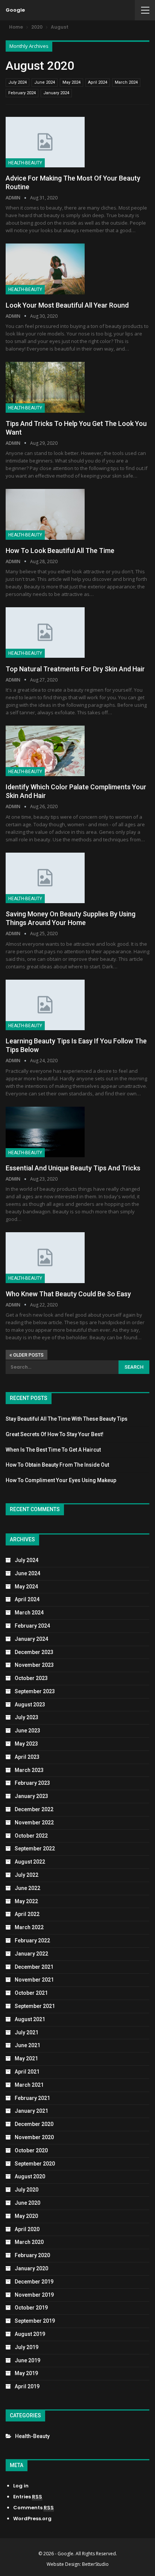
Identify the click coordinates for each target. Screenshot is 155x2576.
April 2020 (27, 2229)
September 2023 (35, 1691)
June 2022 (27, 1888)
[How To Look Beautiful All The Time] (45, 514)
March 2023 (29, 1770)
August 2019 (30, 2334)
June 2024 (45, 82)
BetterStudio (95, 2564)
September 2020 (35, 2164)
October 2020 (31, 2150)
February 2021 (32, 2098)
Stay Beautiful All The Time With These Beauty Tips (67, 1419)
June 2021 (27, 2045)
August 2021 (30, 2019)
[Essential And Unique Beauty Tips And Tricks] (45, 1132)
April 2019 (27, 2386)
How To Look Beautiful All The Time (60, 551)
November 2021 (34, 1980)
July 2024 (17, 82)
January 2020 (31, 2268)
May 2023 (26, 1744)
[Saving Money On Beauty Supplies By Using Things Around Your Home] (45, 878)
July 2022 (27, 1875)
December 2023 (34, 1652)
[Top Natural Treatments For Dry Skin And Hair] (45, 633)
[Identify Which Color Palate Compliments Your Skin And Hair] (45, 751)
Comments (33, 2508)
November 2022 (34, 1822)
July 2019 (27, 2347)
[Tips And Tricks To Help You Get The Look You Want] (45, 387)
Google (15, 10)
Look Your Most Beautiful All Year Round (67, 305)
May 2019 (26, 2373)
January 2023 (31, 1796)
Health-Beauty (25, 163)
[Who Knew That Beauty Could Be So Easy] (45, 1257)
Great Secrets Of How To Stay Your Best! (55, 1434)
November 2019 (34, 2295)
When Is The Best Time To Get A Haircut (53, 1450)
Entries (28, 2497)
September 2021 (35, 2006)
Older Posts (28, 1355)
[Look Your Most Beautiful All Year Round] (45, 269)
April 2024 (98, 82)
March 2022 (29, 1927)
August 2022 (30, 1862)
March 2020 (29, 2242)
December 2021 (34, 1967)
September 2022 (35, 1849)
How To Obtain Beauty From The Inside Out (57, 1465)
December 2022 (34, 1809)
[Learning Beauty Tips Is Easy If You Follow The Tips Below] (45, 1005)
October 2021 (31, 1993)
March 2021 (29, 2085)
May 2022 (26, 1901)
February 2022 (32, 1940)
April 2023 (27, 1757)
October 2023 (31, 1678)
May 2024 (71, 82)
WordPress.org (32, 2519)
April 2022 (27, 1914)
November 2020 (34, 2137)
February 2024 (22, 93)
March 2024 (126, 82)
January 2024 (56, 93)
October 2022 (31, 1836)
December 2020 (34, 2124)
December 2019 (34, 2282)
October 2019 (31, 2308)
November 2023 (34, 1665)
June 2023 (27, 1731)
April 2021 (27, 2072)
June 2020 (27, 2203)
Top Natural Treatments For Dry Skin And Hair (75, 669)
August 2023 (30, 1705)
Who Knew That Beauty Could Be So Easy (68, 1294)
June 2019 (27, 2360)
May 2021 (26, 2058)
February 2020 (32, 2255)
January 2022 (31, 1954)
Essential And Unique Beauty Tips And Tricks (73, 1168)
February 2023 (32, 1783)
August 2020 (30, 2176)
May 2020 (26, 2216)
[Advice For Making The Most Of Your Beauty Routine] (45, 142)
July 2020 (27, 2190)
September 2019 (35, 2321)
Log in (21, 2486)
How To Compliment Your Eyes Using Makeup (61, 1480)
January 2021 (31, 2111)
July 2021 (27, 2032)
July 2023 (27, 1717)
